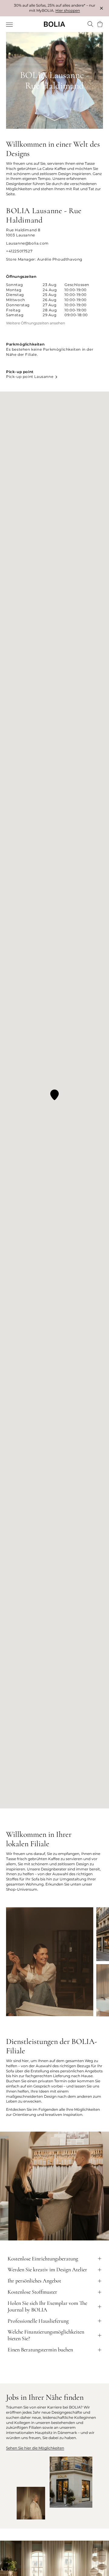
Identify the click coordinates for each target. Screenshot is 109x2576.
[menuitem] (10, 25)
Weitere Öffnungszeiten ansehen (36, 323)
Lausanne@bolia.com (27, 243)
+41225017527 (19, 251)
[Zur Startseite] (54, 24)
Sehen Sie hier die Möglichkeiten (35, 2448)
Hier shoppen (68, 10)
